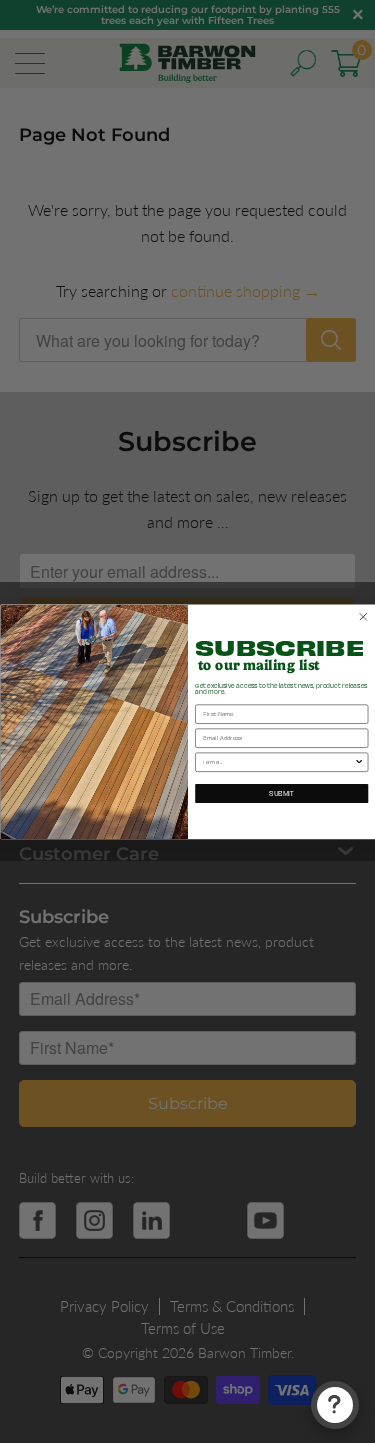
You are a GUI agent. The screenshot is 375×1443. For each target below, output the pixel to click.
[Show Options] (359, 762)
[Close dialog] (362, 616)
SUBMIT (281, 793)
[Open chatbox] (335, 1405)
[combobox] (278, 762)
